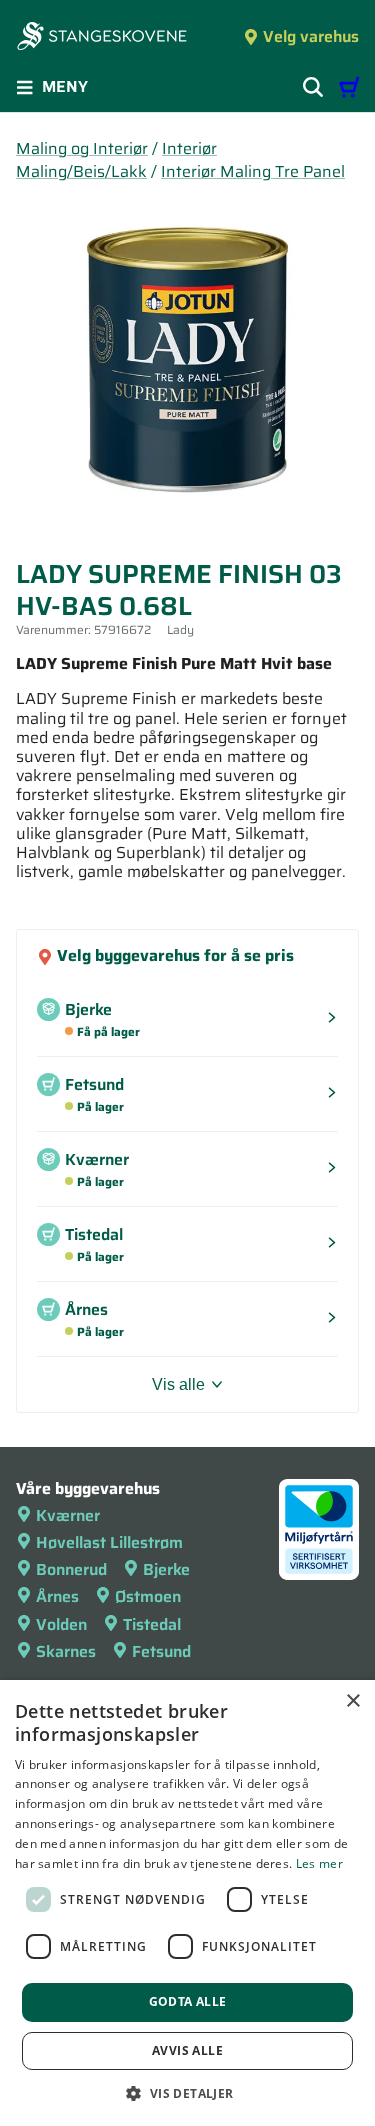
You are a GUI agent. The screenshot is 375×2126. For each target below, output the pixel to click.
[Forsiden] (102, 38)
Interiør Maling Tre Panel (253, 171)
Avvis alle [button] (187, 2050)
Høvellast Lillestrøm (109, 1542)
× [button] (352, 1701)
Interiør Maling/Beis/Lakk (116, 160)
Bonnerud (71, 1569)
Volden (61, 1624)
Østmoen (148, 1596)
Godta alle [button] (188, 2001)
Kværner (68, 1515)
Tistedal (152, 1624)
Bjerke (166, 1569)
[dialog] (187, 1903)
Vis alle (178, 1384)
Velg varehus (311, 36)
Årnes (57, 1596)
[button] (187, 2093)
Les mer (319, 1863)
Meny (65, 86)
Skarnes (66, 1651)
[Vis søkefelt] (313, 87)
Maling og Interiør (82, 148)
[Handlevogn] (349, 87)
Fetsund (161, 1651)
